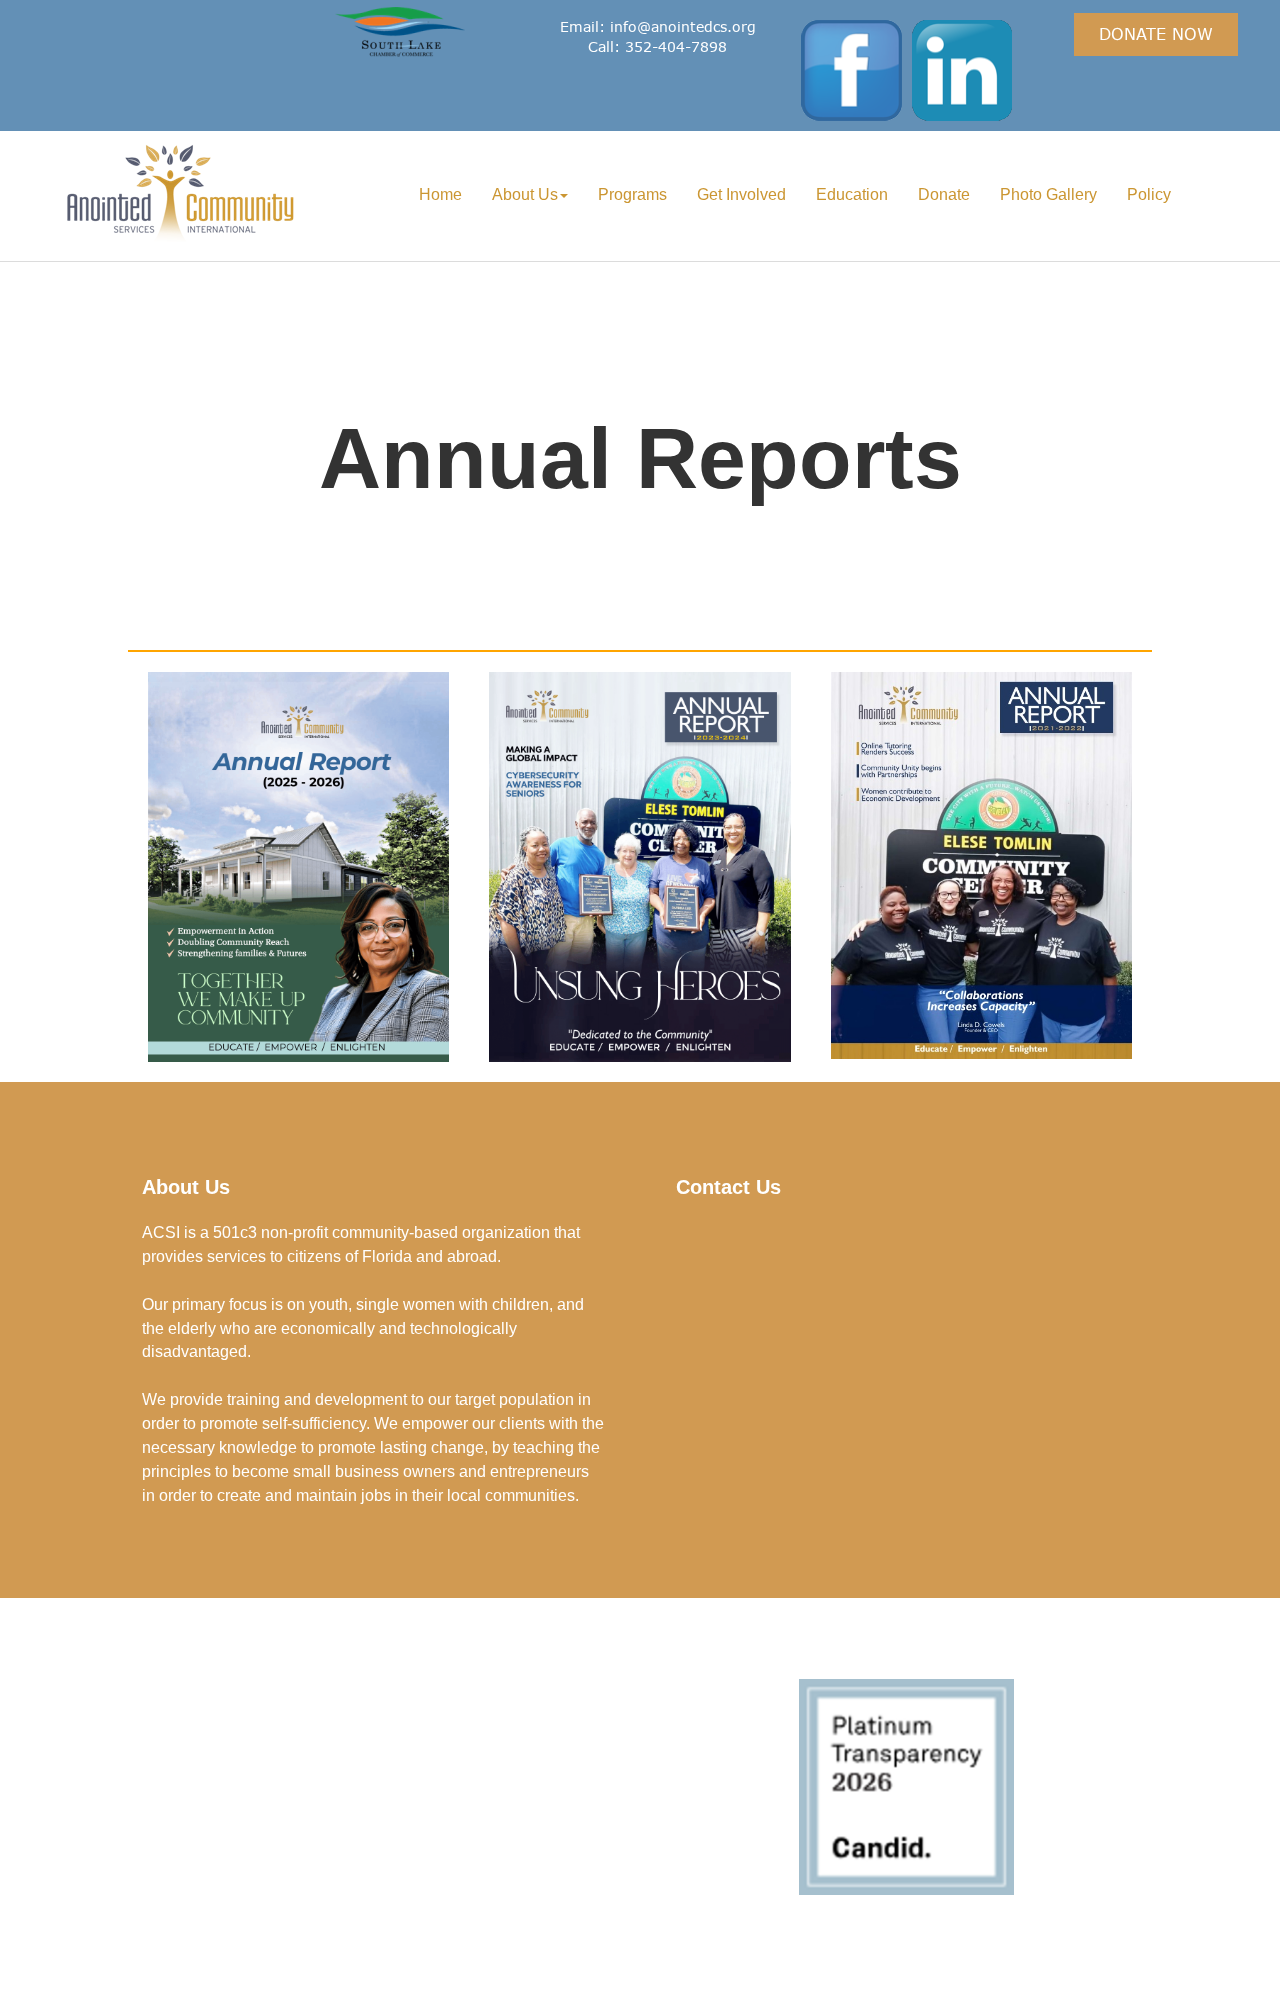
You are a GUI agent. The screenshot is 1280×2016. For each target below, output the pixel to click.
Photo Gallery (1048, 194)
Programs (632, 194)
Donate (944, 194)
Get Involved (741, 194)
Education (852, 194)
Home (440, 194)
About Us (525, 194)
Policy (1149, 194)
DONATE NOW (1156, 33)
